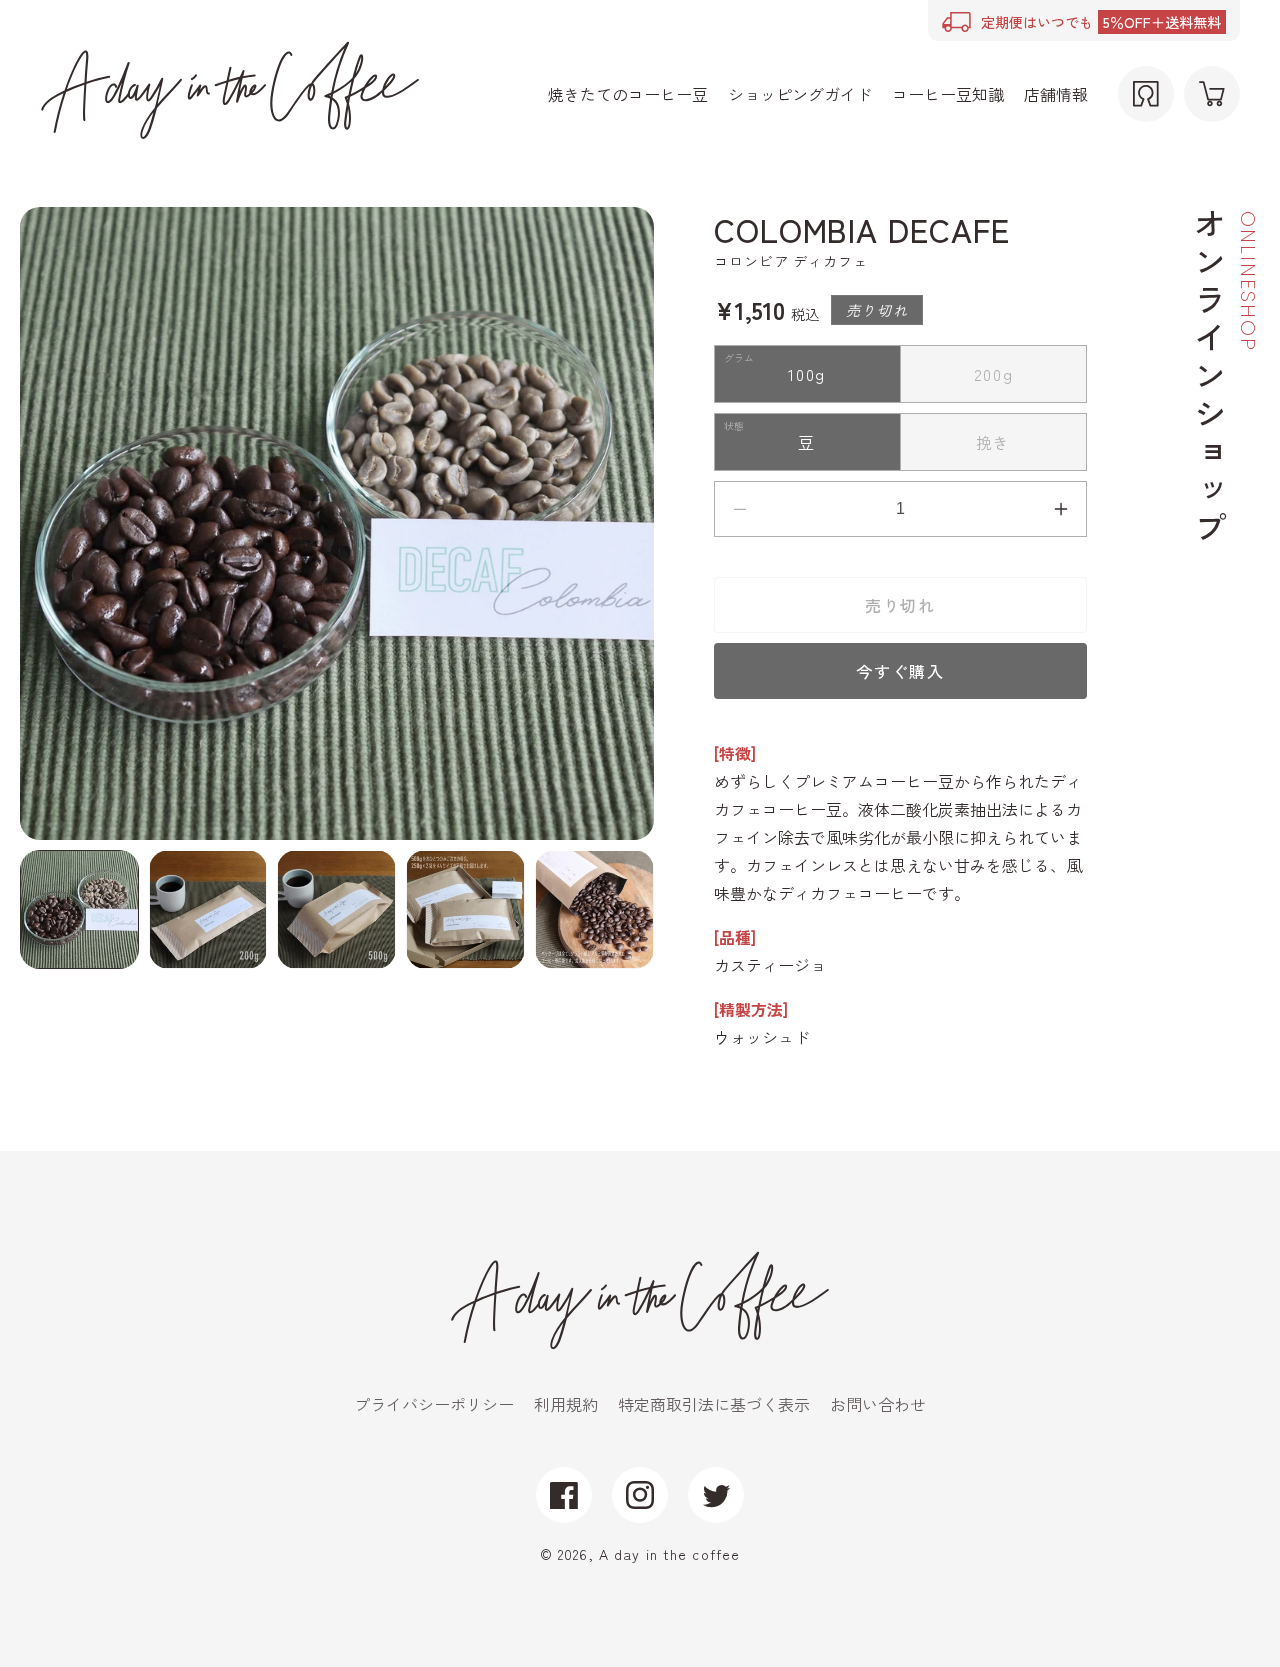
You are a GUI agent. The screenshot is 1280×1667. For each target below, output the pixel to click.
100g (815, 381)
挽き (1002, 449)
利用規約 (566, 1404)
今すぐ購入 (900, 671)
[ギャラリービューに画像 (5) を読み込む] (594, 909)
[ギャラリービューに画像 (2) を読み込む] (208, 909)
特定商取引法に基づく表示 (714, 1404)
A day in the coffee (669, 1554)
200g (1002, 381)
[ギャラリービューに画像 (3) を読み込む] (336, 909)
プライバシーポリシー (434, 1404)
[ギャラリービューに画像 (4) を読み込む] (465, 909)
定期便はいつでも (1101, 22)
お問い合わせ (878, 1404)
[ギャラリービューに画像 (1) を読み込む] (79, 909)
